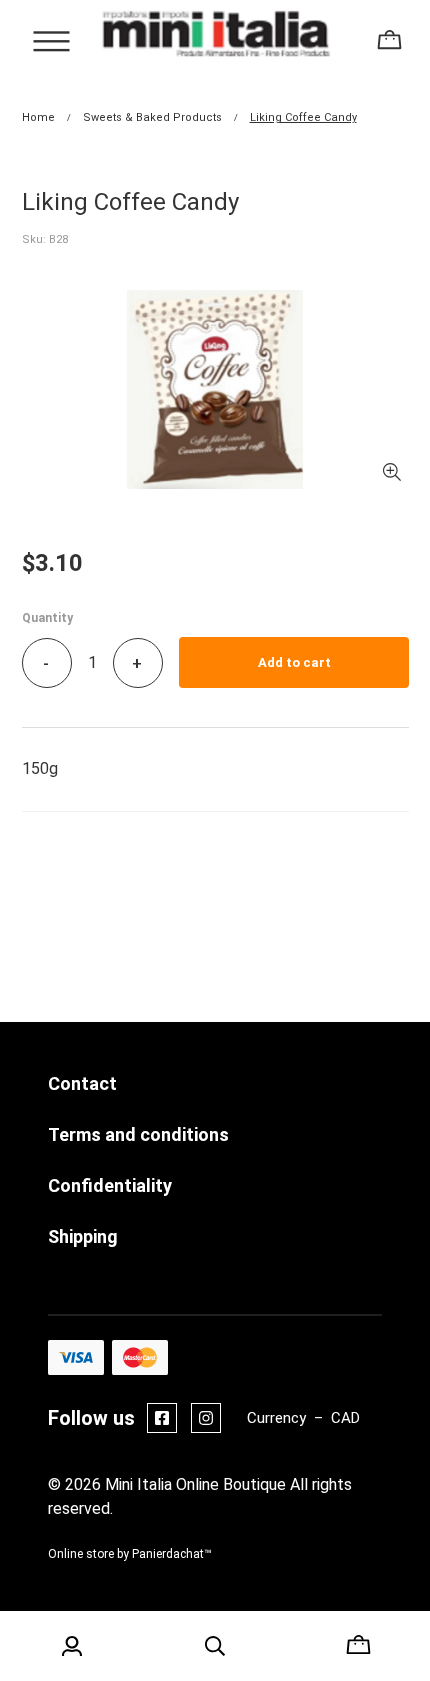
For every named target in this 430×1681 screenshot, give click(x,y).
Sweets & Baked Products (152, 117)
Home (38, 117)
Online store (81, 1554)
